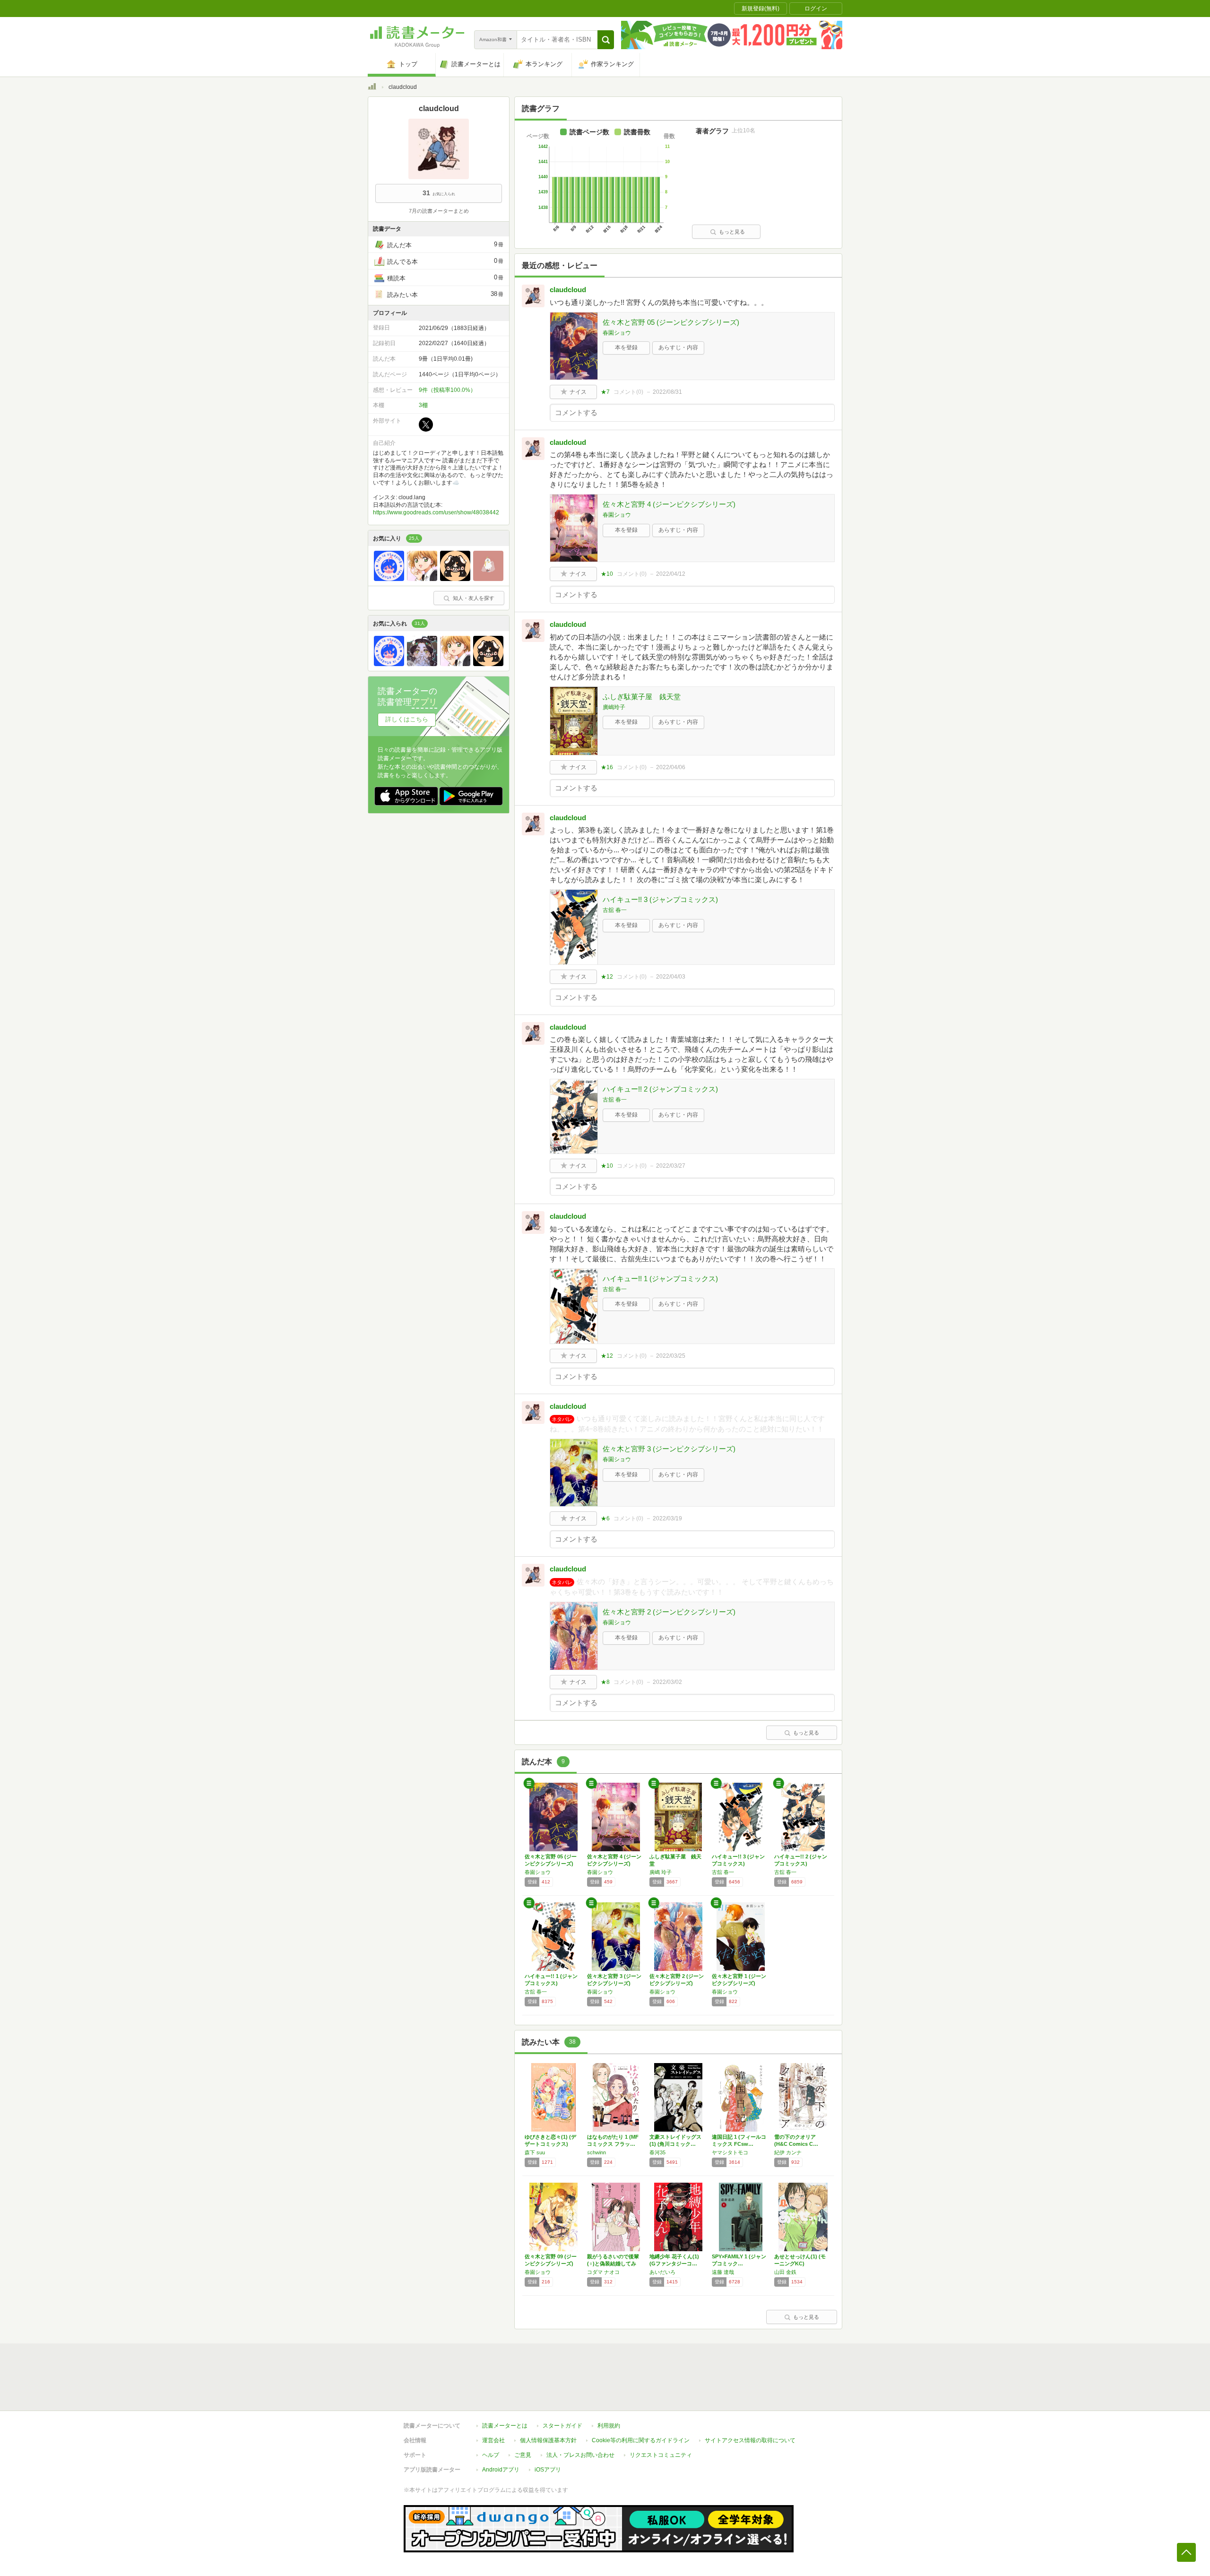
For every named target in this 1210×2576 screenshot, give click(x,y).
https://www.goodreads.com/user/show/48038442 (436, 512)
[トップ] (372, 88)
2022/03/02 (667, 1682)
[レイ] (422, 664)
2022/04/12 (671, 574)
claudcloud (568, 290)
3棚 (423, 405)
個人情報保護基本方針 (548, 2440)
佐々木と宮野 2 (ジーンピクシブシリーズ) (669, 1612)
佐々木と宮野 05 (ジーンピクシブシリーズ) (671, 322)
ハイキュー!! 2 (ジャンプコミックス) (660, 1089)
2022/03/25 (671, 1356)
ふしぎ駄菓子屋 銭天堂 (642, 697)
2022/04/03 (671, 977)
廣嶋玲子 (614, 707)
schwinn (596, 2152)
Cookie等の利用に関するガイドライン (641, 2440)
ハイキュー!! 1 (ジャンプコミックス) (660, 1279)
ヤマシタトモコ (730, 2152)
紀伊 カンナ (788, 2152)
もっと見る (732, 232)
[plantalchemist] (488, 579)
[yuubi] (455, 579)
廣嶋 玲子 (661, 1872)
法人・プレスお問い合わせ (580, 2455)
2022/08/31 (667, 392)
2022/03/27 (671, 1166)
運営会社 (493, 2440)
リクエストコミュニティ (661, 2455)
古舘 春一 (615, 910)
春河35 (657, 2152)
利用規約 (609, 2426)
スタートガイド (562, 2426)
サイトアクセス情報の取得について (750, 2440)
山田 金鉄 (785, 2272)
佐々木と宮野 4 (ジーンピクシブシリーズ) (669, 504)
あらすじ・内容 (678, 347)
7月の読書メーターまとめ (439, 211)
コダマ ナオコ (603, 2272)
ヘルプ (491, 2455)
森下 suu (535, 2152)
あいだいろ (662, 2272)
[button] (606, 40)
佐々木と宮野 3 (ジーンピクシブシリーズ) (669, 1449)
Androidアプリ (501, 2470)
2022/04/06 (671, 767)
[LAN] (389, 579)
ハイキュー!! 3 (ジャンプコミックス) (660, 899)
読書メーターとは (505, 2426)
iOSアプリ (548, 2470)
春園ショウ (617, 333)
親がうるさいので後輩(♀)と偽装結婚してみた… (613, 2264)
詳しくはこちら (407, 719)
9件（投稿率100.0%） (447, 390)
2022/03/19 (667, 1518)
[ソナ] (422, 579)
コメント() (628, 392)
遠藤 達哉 (723, 2272)
